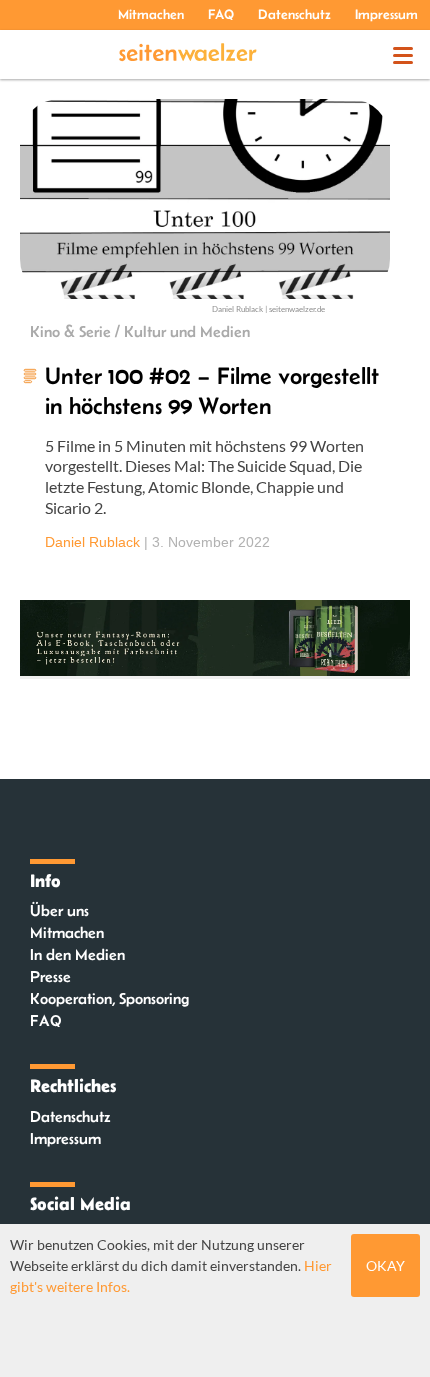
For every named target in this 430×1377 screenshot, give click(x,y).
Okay (385, 1265)
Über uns (59, 910)
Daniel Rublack (92, 542)
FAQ (221, 14)
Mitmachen (151, 14)
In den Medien (77, 954)
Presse (50, 976)
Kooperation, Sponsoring (109, 998)
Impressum (386, 14)
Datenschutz (294, 14)
